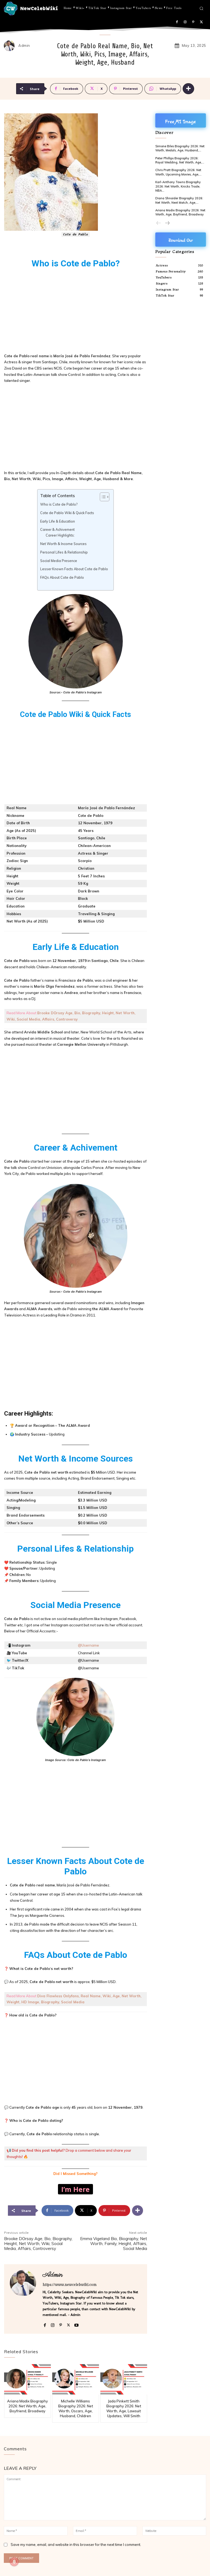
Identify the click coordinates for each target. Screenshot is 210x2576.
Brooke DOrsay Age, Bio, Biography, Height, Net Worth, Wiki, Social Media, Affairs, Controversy (38, 2244)
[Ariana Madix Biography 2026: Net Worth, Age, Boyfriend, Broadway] (27, 2379)
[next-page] (167, 223)
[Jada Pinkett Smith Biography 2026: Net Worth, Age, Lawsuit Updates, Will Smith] (124, 2379)
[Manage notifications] (14, 2562)
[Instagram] (185, 22)
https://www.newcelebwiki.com (70, 2285)
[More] (188, 89)
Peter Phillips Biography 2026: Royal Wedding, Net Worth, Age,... (180, 160)
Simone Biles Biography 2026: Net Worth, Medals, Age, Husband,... (180, 148)
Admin (24, 46)
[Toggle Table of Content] (102, 497)
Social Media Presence (59, 561)
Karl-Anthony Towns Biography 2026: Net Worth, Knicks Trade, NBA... (178, 186)
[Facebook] (177, 22)
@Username (88, 1645)
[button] (201, 8)
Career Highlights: (60, 535)
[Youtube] (76, 2324)
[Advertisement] (76, 312)
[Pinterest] (193, 22)
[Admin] (11, 46)
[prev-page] (159, 223)
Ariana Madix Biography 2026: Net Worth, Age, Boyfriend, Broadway (27, 2406)
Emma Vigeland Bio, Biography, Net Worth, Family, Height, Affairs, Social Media (114, 2244)
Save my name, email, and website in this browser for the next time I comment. (76, 2545)
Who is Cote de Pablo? (59, 504)
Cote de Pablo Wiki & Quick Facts (67, 513)
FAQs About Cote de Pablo (62, 577)
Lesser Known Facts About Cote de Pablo (74, 569)
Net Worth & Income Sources (63, 544)
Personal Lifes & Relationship (64, 552)
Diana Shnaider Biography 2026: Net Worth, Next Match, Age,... (179, 200)
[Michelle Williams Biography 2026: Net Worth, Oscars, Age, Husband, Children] (76, 2379)
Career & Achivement (57, 530)
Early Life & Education (58, 521)
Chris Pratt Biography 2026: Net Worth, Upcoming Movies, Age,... (178, 172)
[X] (201, 22)
